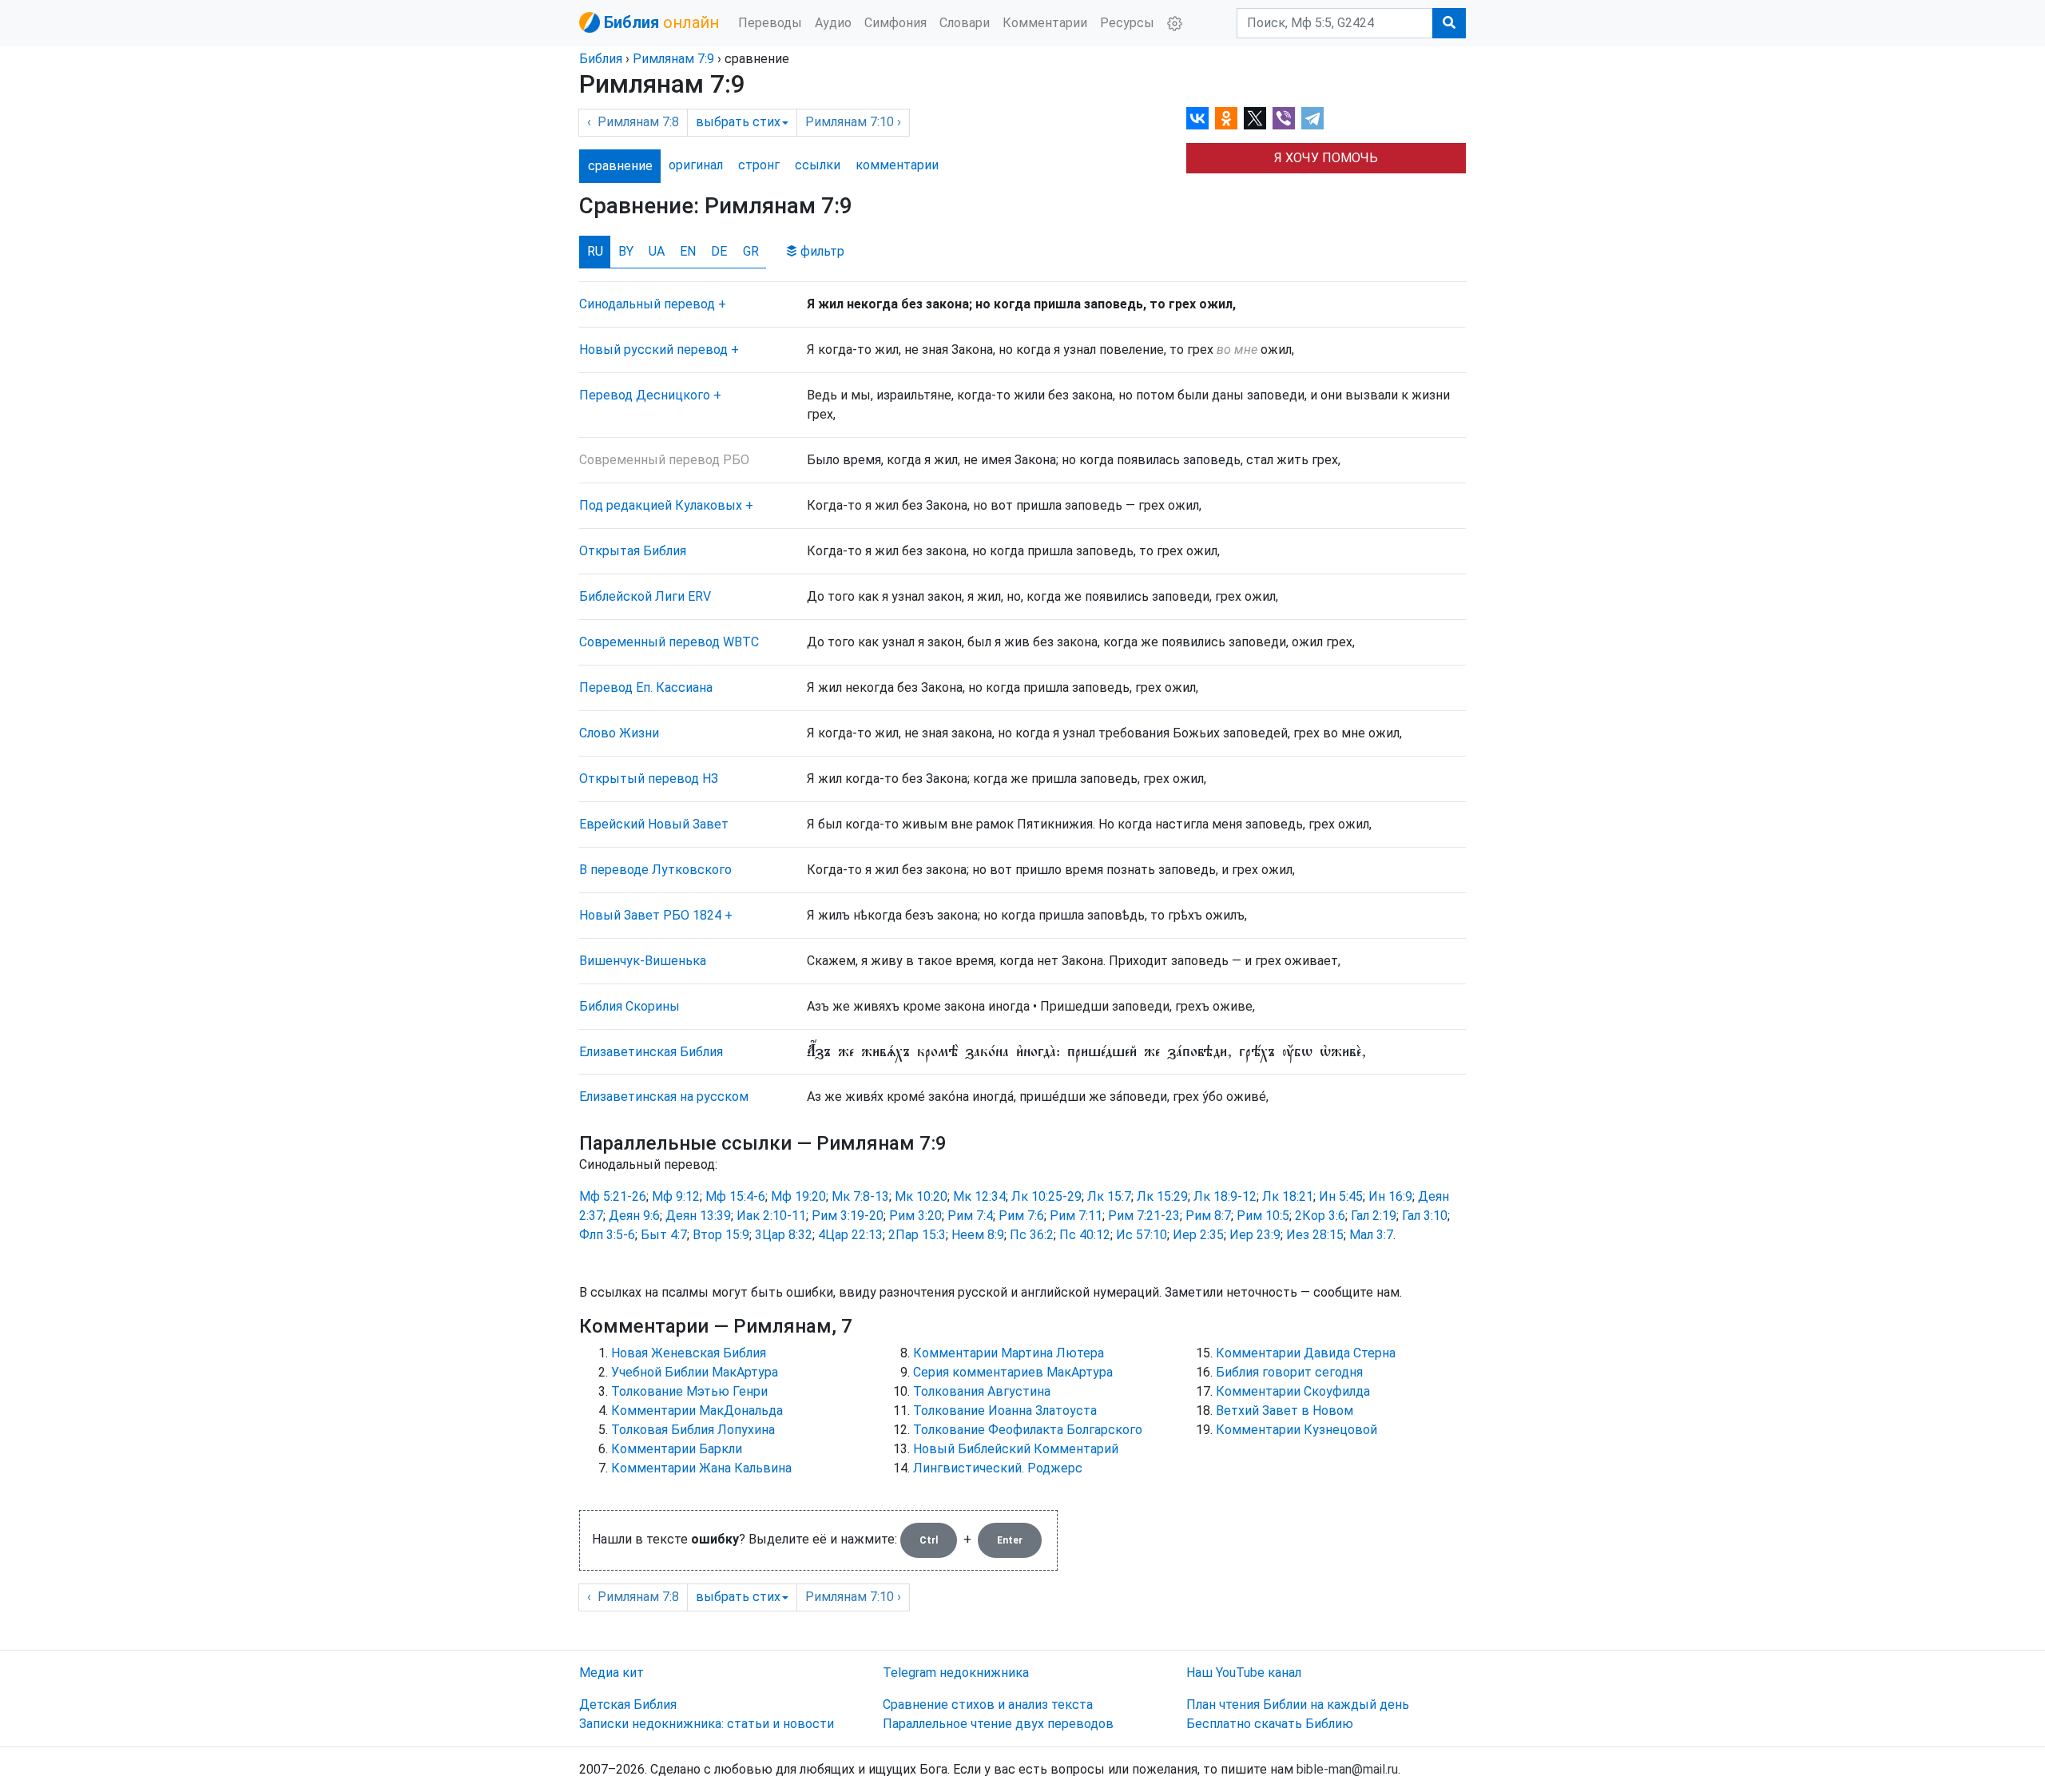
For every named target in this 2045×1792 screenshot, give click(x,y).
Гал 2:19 (1374, 1216)
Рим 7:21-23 (1144, 1216)
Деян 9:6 (634, 1216)
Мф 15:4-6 (735, 1196)
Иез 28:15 (1315, 1235)
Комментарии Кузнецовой (1296, 1430)
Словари (965, 23)
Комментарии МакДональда (697, 1411)
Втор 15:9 (721, 1235)
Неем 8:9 (978, 1235)
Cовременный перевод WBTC (669, 642)
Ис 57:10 (1142, 1235)
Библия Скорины (629, 1006)
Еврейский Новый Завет (654, 824)
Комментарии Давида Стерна (1306, 1353)
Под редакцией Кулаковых (661, 505)
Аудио (833, 23)
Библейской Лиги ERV (645, 596)
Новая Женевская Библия (689, 1353)
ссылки (818, 165)
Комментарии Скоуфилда (1293, 1391)
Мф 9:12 (676, 1196)
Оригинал (696, 165)
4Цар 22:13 (850, 1235)
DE (719, 251)
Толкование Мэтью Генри (689, 1391)
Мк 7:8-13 (860, 1196)
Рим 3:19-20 (848, 1216)
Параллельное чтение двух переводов (998, 1724)
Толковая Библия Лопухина (693, 1430)
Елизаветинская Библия (651, 1052)
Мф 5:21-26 (613, 1196)
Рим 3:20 (915, 1216)
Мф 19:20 (798, 1196)
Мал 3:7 (1371, 1235)
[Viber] (1284, 118)
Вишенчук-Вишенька (643, 961)
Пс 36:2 (1032, 1235)
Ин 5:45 (1341, 1196)
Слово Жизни (619, 733)
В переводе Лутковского (655, 870)
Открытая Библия (633, 551)
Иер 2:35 (1198, 1235)
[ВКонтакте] (1197, 118)
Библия (601, 59)
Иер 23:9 (1255, 1235)
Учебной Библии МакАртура (695, 1372)
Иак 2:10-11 (771, 1216)
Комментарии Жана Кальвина (701, 1468)
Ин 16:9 (1390, 1196)
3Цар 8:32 (784, 1235)
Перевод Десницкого (645, 395)
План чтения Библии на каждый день (1298, 1705)
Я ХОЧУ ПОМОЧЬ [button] (1326, 158)
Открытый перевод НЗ (649, 779)
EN (688, 251)
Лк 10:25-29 (1046, 1196)
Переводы (770, 23)
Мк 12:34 (979, 1196)
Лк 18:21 (1288, 1196)
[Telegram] (1312, 118)
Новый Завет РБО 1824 (650, 915)
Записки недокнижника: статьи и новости (707, 1724)
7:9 (673, 59)
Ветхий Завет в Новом (1285, 1411)
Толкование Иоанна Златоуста (1005, 1411)
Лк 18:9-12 (1225, 1196)
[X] (1255, 118)
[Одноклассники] (1226, 118)
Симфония (895, 23)
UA (657, 251)
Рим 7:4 (970, 1216)
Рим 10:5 (1263, 1216)
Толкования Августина (982, 1391)
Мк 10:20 (921, 1196)
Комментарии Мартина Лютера (1009, 1353)
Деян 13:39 (698, 1216)
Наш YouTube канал (1244, 1673)
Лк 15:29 (1162, 1196)
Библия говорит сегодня (1289, 1372)
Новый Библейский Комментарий (1016, 1449)
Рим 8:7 (1208, 1216)
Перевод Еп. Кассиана (646, 687)
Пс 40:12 (1085, 1235)
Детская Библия (628, 1705)
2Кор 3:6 (1320, 1216)
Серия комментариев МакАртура (1013, 1372)
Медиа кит (612, 1673)
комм (897, 165)
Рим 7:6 (1021, 1216)
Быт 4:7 (664, 1235)
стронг (759, 165)
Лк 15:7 (1109, 1196)
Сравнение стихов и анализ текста (988, 1705)
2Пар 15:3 (917, 1235)
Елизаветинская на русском (664, 1097)
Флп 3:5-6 (607, 1235)
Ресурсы (1127, 23)
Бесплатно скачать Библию (1270, 1724)
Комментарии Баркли (677, 1449)
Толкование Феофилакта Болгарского (1028, 1430)
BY (626, 251)
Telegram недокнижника (956, 1673)
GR (751, 251)
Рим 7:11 (1076, 1216)
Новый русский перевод (653, 350)
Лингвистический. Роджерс (998, 1468)
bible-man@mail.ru (1347, 1769)
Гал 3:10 (1425, 1216)
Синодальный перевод (647, 304)
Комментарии (1045, 23)
